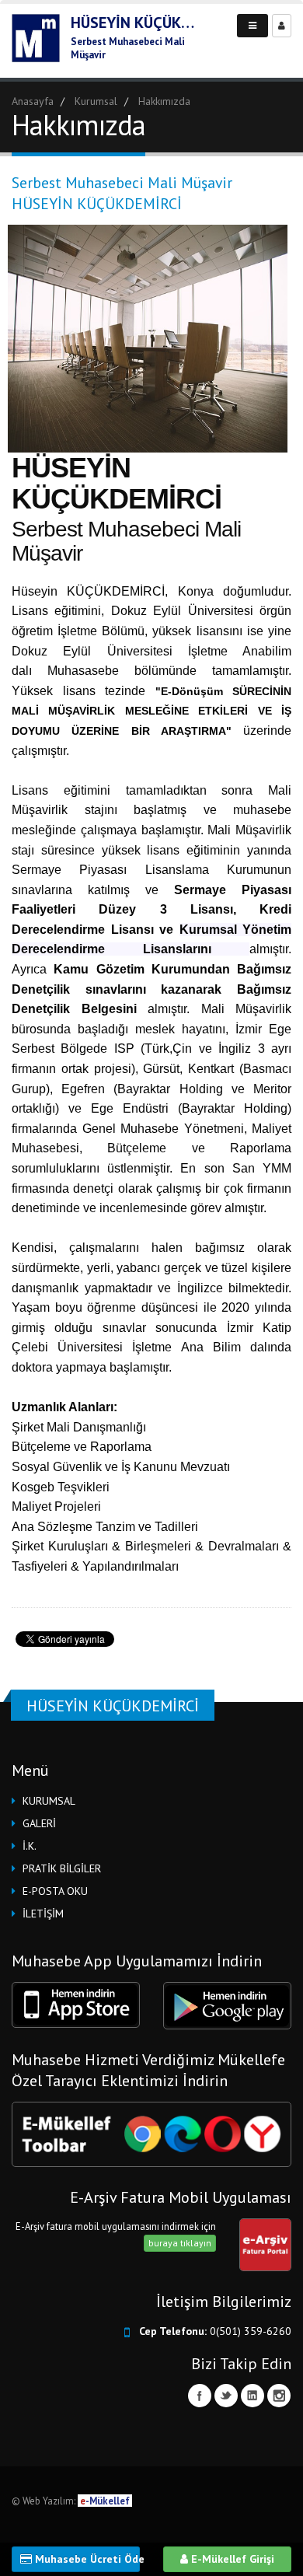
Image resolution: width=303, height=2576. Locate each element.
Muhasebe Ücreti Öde (86, 2559)
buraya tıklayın (180, 2243)
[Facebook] (200, 2396)
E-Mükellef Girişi (231, 2559)
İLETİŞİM (43, 1914)
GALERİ (39, 1823)
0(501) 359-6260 (251, 2331)
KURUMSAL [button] (49, 1801)
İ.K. (30, 1846)
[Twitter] (226, 2396)
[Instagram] (279, 2396)
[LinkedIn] (252, 2396)
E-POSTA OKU (55, 1891)
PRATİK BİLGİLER (62, 1868)
